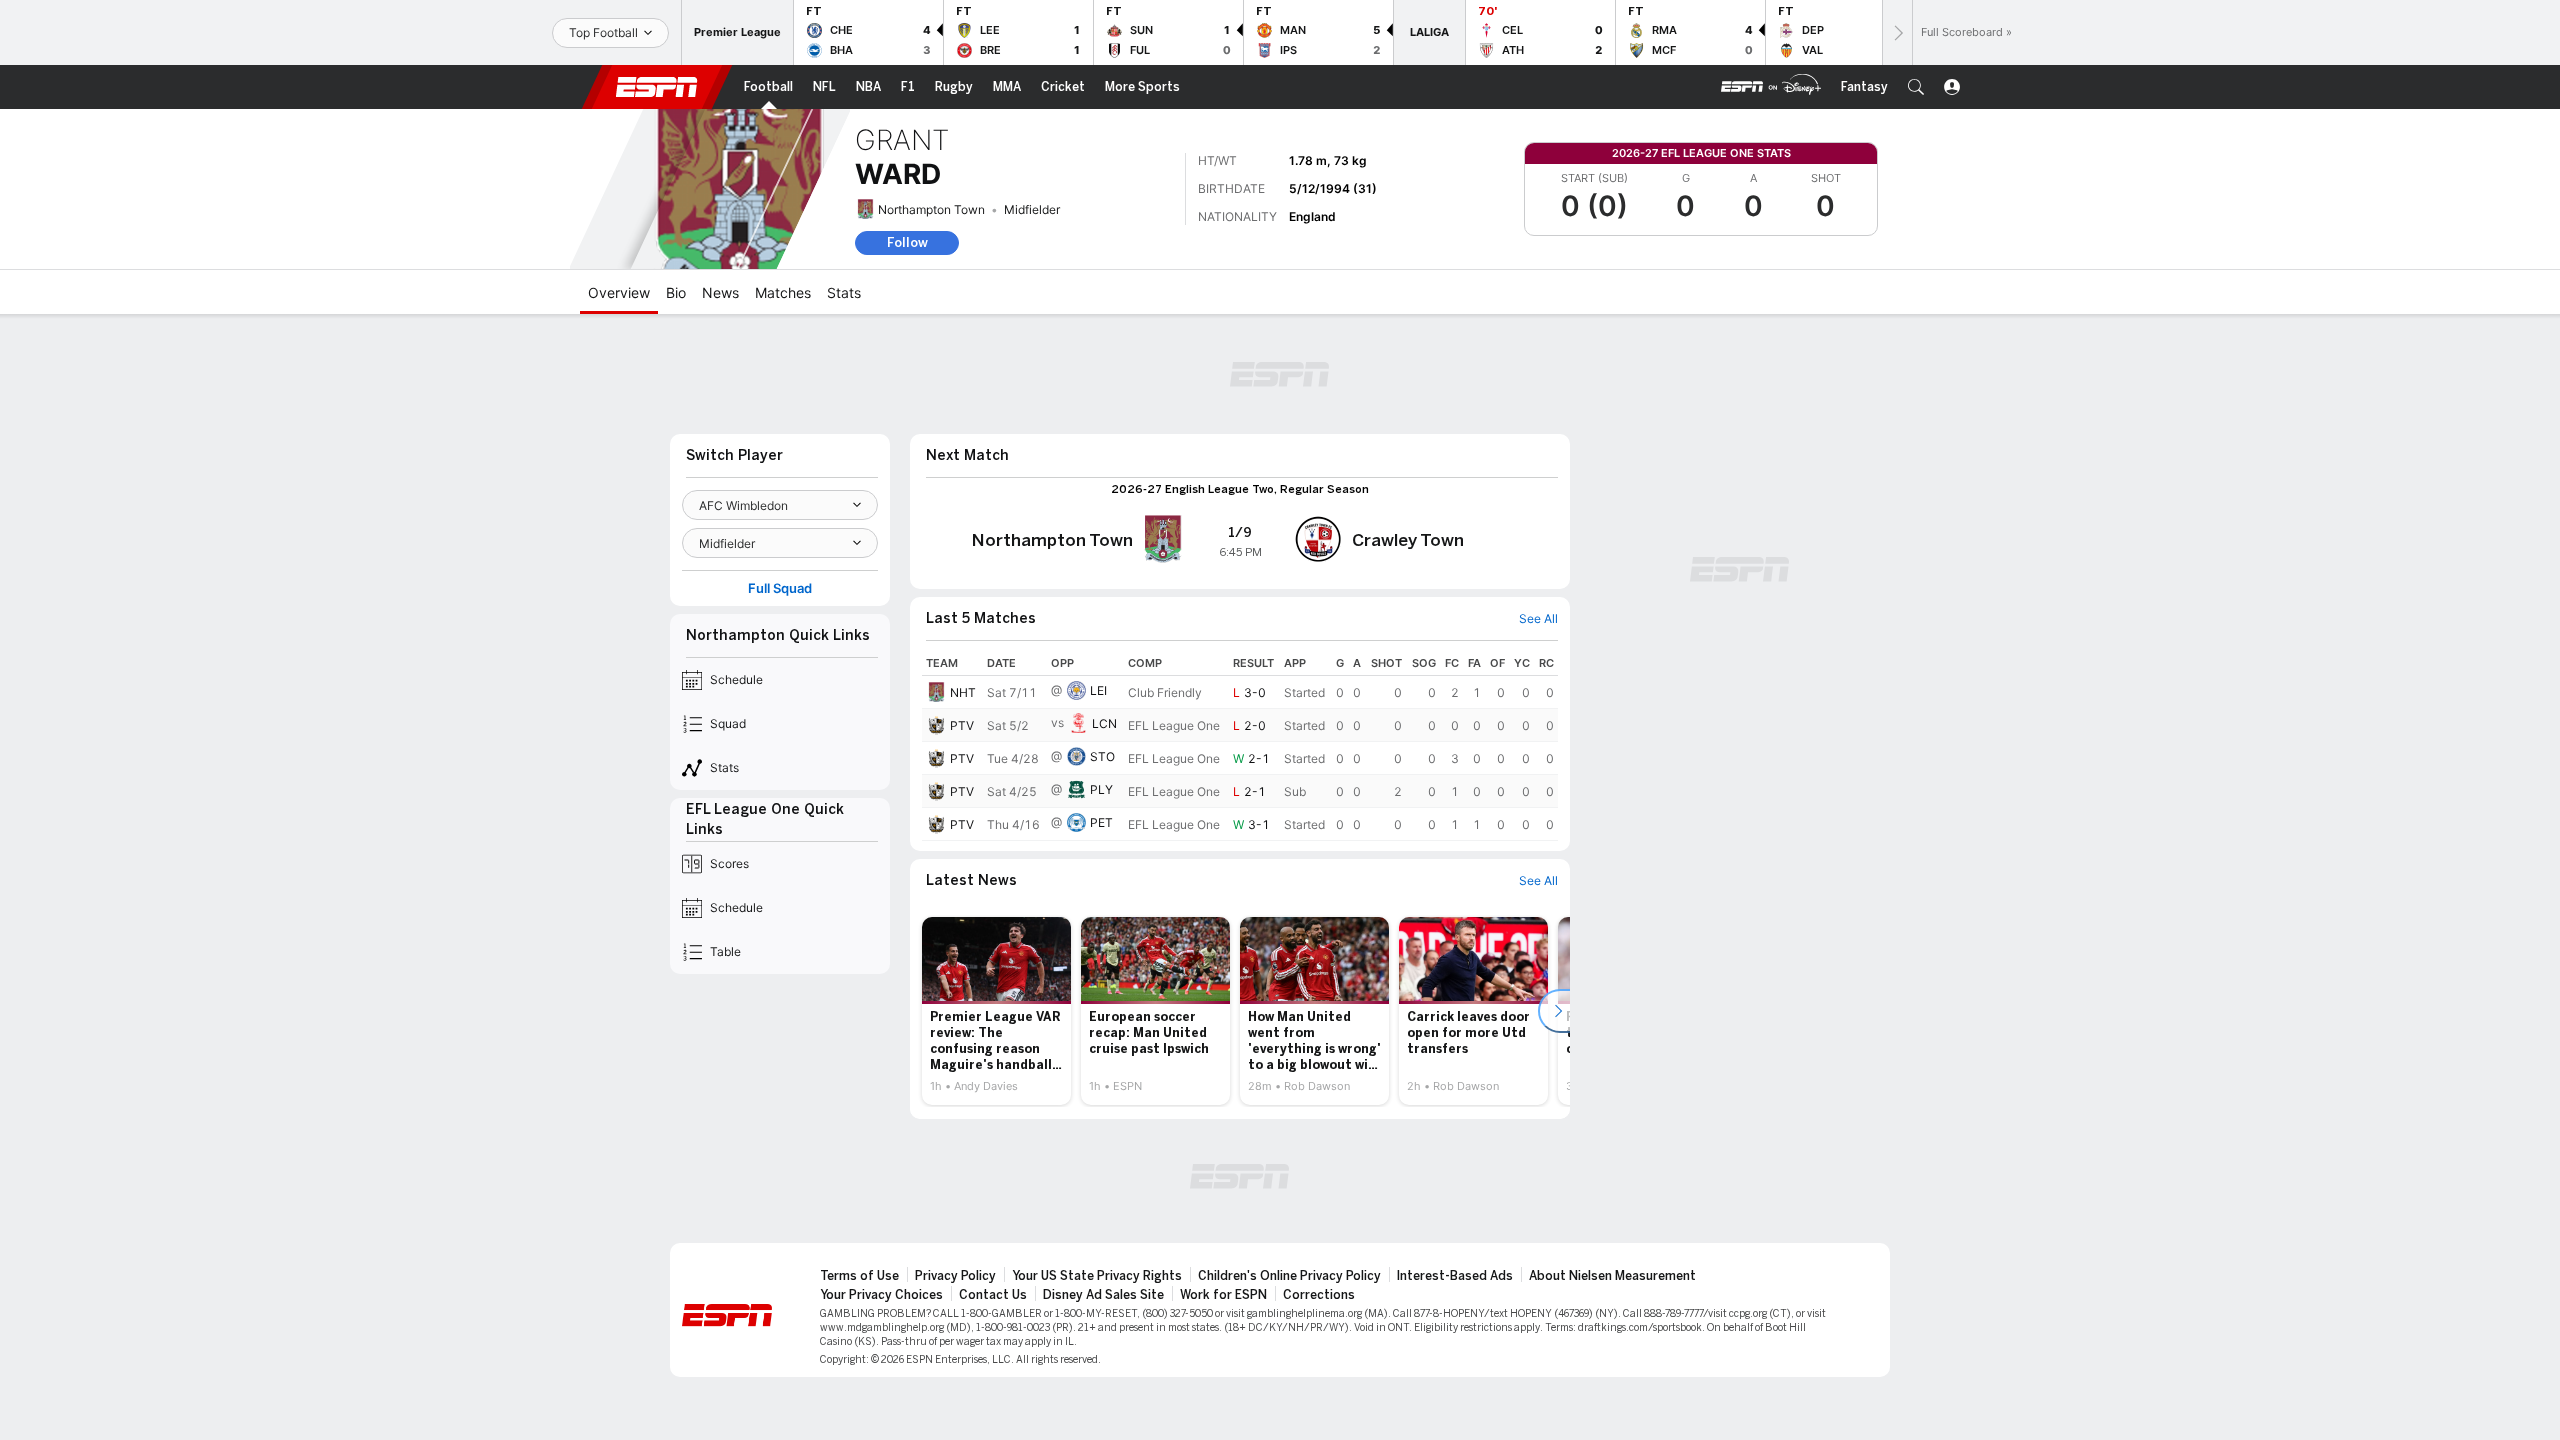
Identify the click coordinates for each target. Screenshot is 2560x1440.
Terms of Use (859, 1276)
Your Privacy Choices (881, 1295)
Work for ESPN (1223, 1295)
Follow (907, 242)
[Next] (1897, 32)
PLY (1101, 789)
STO (1102, 756)
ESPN (657, 87)
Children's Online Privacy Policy (1289, 1276)
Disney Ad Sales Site (1103, 1295)
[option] (996, 1011)
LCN (1104, 723)
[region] (1240, 746)
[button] (1916, 87)
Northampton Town (931, 209)
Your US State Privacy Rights (1097, 1276)
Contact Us (993, 1295)
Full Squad (780, 588)
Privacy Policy (955, 1276)
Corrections (1319, 1295)
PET (1101, 822)
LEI (1098, 690)
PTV (962, 725)
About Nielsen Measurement (1612, 1276)
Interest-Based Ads (1455, 1276)
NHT (963, 692)
